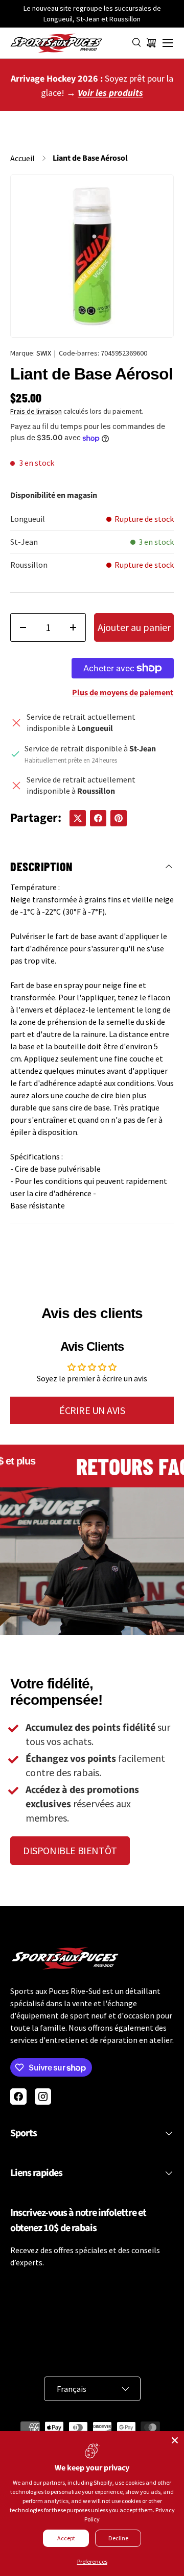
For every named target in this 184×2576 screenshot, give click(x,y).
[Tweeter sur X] (78, 818)
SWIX (44, 353)
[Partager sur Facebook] (98, 818)
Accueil (22, 158)
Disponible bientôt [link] (70, 1850)
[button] (151, 43)
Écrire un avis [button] (92, 1410)
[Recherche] (137, 43)
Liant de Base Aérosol (90, 158)
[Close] (175, 2440)
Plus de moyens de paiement (123, 693)
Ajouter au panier (134, 627)
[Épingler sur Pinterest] (119, 818)
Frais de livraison (36, 411)
